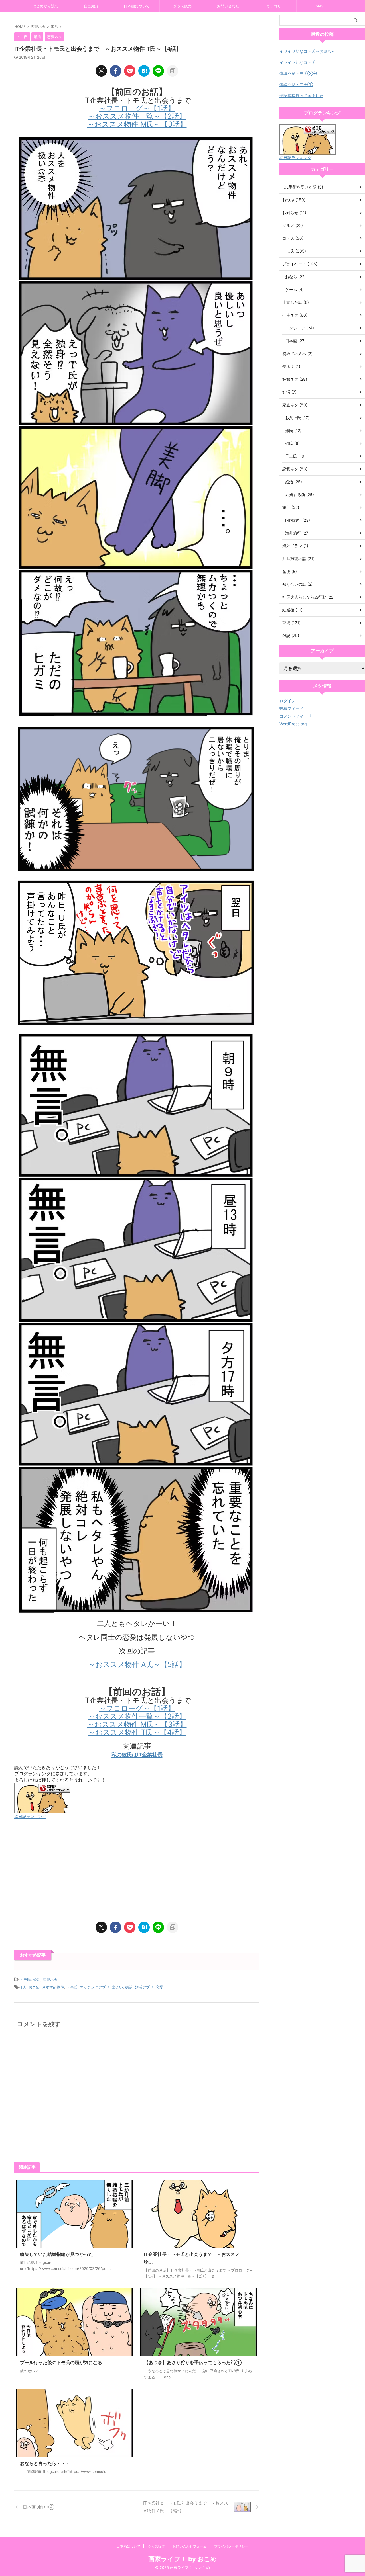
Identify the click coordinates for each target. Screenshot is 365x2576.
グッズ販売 (182, 6)
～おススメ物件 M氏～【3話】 (137, 124)
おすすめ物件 (53, 1987)
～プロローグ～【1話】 (137, 108)
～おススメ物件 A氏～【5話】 (137, 1664)
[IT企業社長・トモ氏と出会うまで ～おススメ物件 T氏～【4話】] (144, 71)
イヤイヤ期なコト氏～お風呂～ (307, 51)
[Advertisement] (137, 1871)
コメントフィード (295, 716)
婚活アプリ (144, 1987)
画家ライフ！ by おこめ (183, 2559)
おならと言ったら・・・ (45, 2463)
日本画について (137, 6)
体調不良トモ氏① (296, 84)
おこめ (34, 1987)
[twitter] (101, 71)
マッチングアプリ (95, 1987)
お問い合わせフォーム (190, 2546)
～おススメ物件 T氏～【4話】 (137, 1732)
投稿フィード (291, 708)
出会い (117, 1987)
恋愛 (159, 1987)
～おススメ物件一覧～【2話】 (137, 116)
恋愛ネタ (50, 1979)
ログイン (287, 701)
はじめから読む (45, 6)
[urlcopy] (173, 71)
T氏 (23, 1987)
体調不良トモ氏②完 (298, 73)
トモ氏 (25, 1979)
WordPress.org (293, 724)
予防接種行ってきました (301, 96)
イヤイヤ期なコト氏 (297, 62)
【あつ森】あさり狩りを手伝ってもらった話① (193, 2362)
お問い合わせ (228, 6)
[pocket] (130, 71)
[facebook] (115, 71)
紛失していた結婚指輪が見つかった (56, 2254)
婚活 (37, 1979)
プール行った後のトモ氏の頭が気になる (61, 2362)
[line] (158, 71)
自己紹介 (91, 6)
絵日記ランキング (30, 1816)
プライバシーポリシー (231, 2546)
